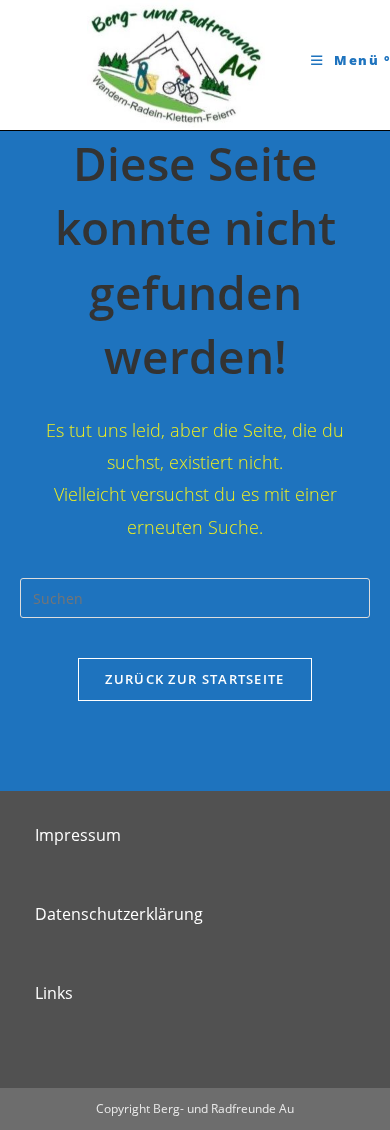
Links (54, 993)
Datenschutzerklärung (119, 914)
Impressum (78, 835)
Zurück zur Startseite (194, 679)
